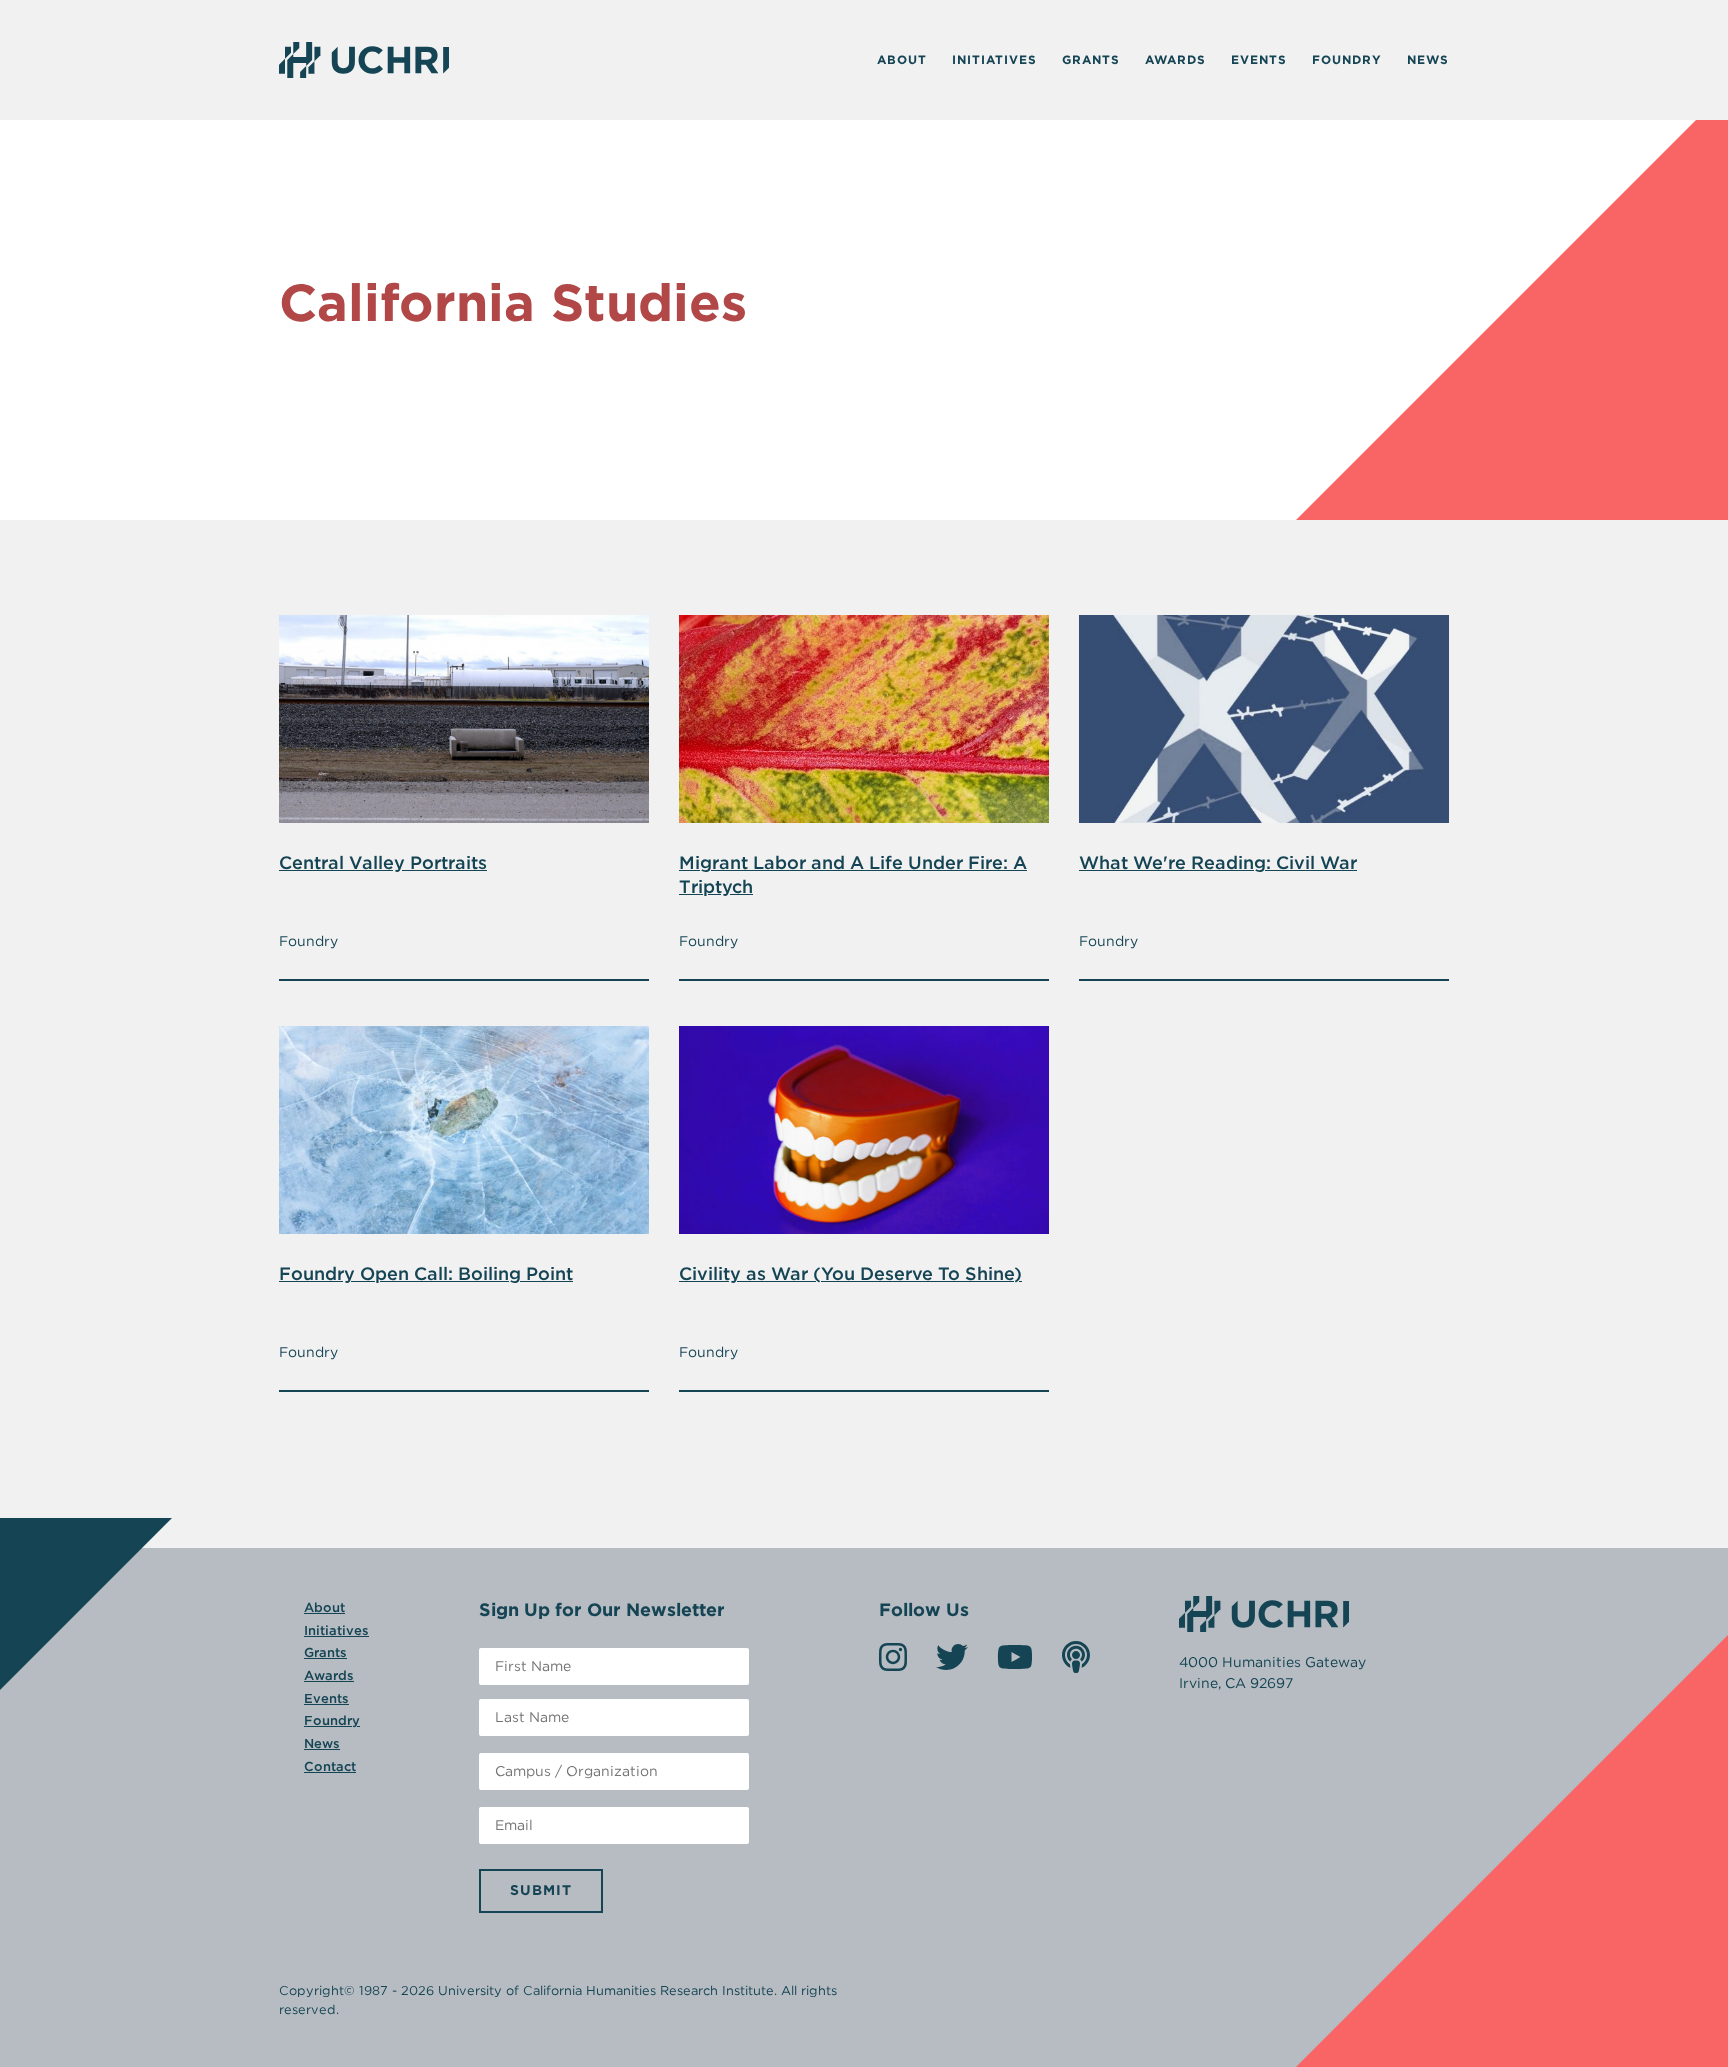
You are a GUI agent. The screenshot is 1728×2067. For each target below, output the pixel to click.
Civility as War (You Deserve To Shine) (850, 1273)
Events (1259, 59)
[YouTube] (1015, 1663)
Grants (1091, 59)
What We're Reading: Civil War (1218, 862)
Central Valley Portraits (383, 862)
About (902, 59)
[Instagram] (893, 1663)
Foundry (1347, 59)
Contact (330, 1766)
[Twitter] (952, 1663)
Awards (1175, 59)
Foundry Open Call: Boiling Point (426, 1273)
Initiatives (994, 59)
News (1428, 59)
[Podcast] (1076, 1663)
